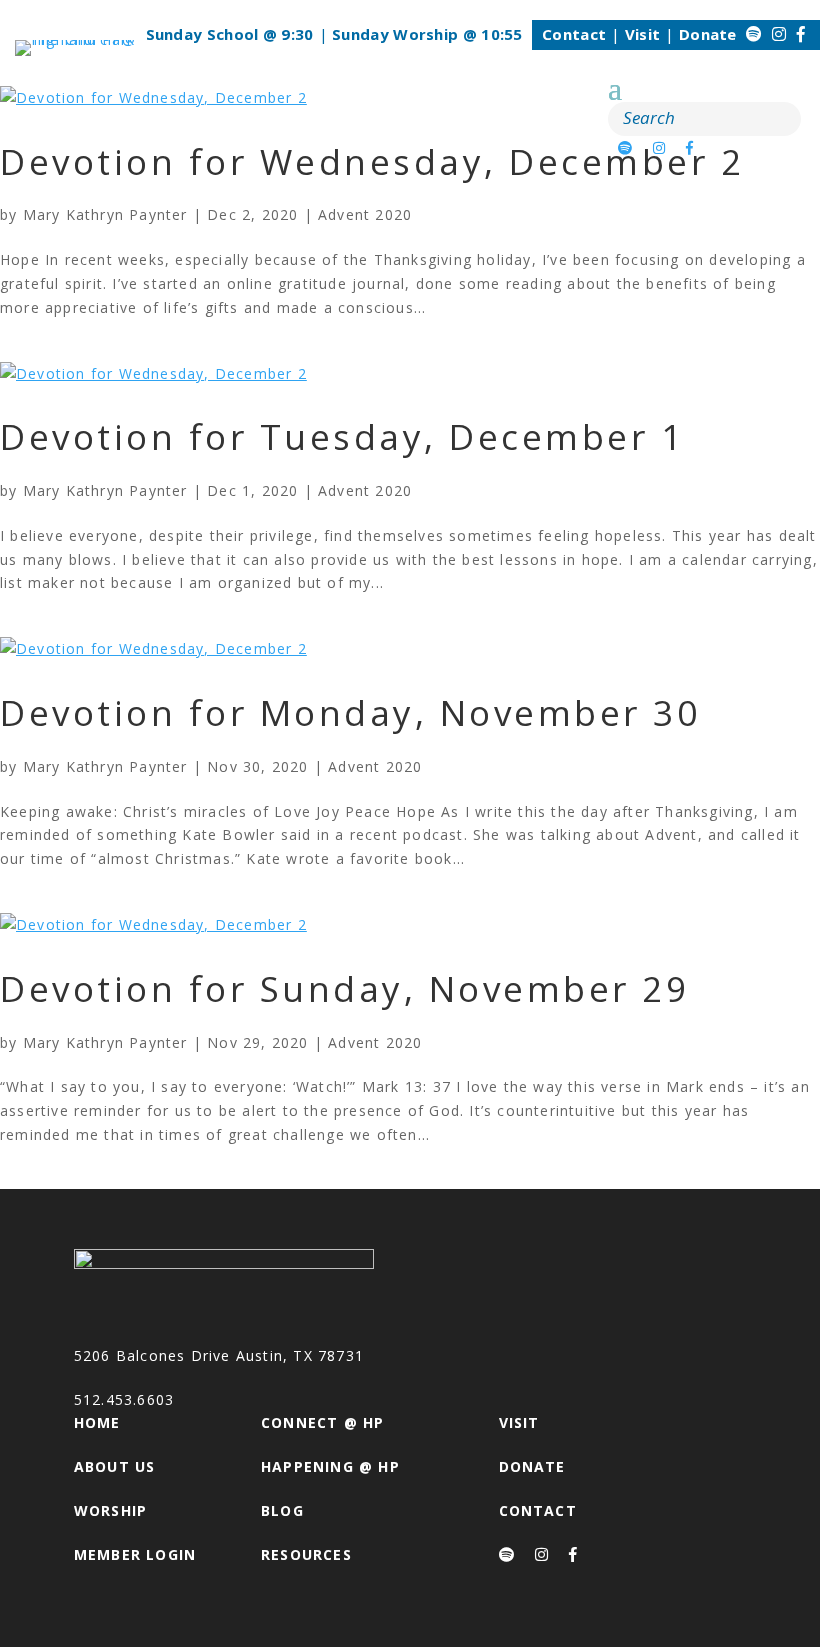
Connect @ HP (322, 1422)
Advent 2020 (365, 214)
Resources (306, 1554)
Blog (282, 1510)
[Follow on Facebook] (801, 34)
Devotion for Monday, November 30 (350, 712)
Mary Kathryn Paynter (105, 214)
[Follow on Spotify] (754, 34)
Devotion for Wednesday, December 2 (372, 161)
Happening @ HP (330, 1466)
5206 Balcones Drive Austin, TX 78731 (219, 1355)
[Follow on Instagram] (779, 34)
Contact (574, 34)
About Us (115, 1466)
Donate (708, 34)
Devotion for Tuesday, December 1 (342, 436)
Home (97, 1422)
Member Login (135, 1554)
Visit (643, 34)
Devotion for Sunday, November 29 (344, 988)
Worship (110, 1510)
